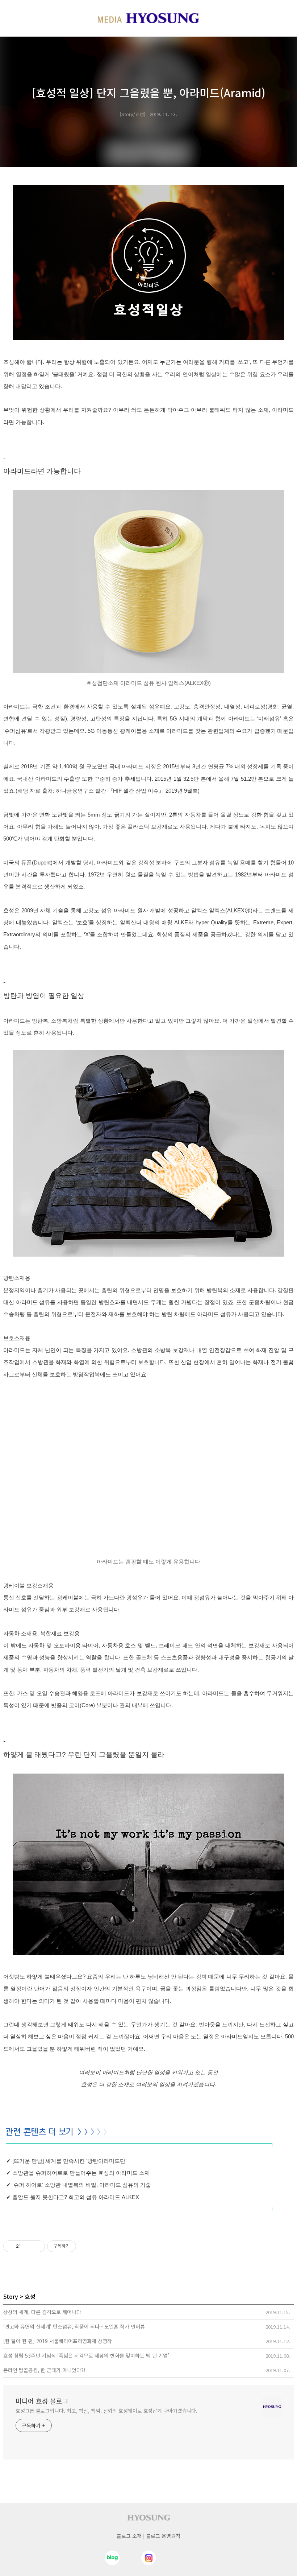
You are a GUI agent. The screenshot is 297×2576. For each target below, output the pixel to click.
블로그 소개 (129, 2536)
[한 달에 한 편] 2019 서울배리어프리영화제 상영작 (58, 2341)
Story (11, 2296)
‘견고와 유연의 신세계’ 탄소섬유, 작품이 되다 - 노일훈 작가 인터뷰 (74, 2326)
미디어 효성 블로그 (42, 2401)
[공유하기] (28, 2246)
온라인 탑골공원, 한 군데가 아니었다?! (44, 2370)
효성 (30, 2296)
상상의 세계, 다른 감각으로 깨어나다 (42, 2312)
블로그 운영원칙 (163, 2536)
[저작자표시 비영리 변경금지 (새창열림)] (86, 2246)
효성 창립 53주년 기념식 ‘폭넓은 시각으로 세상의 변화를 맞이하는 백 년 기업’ (86, 2355)
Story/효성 (133, 114)
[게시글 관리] (37, 2246)
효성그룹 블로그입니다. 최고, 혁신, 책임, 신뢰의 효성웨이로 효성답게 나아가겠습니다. (106, 2411)
